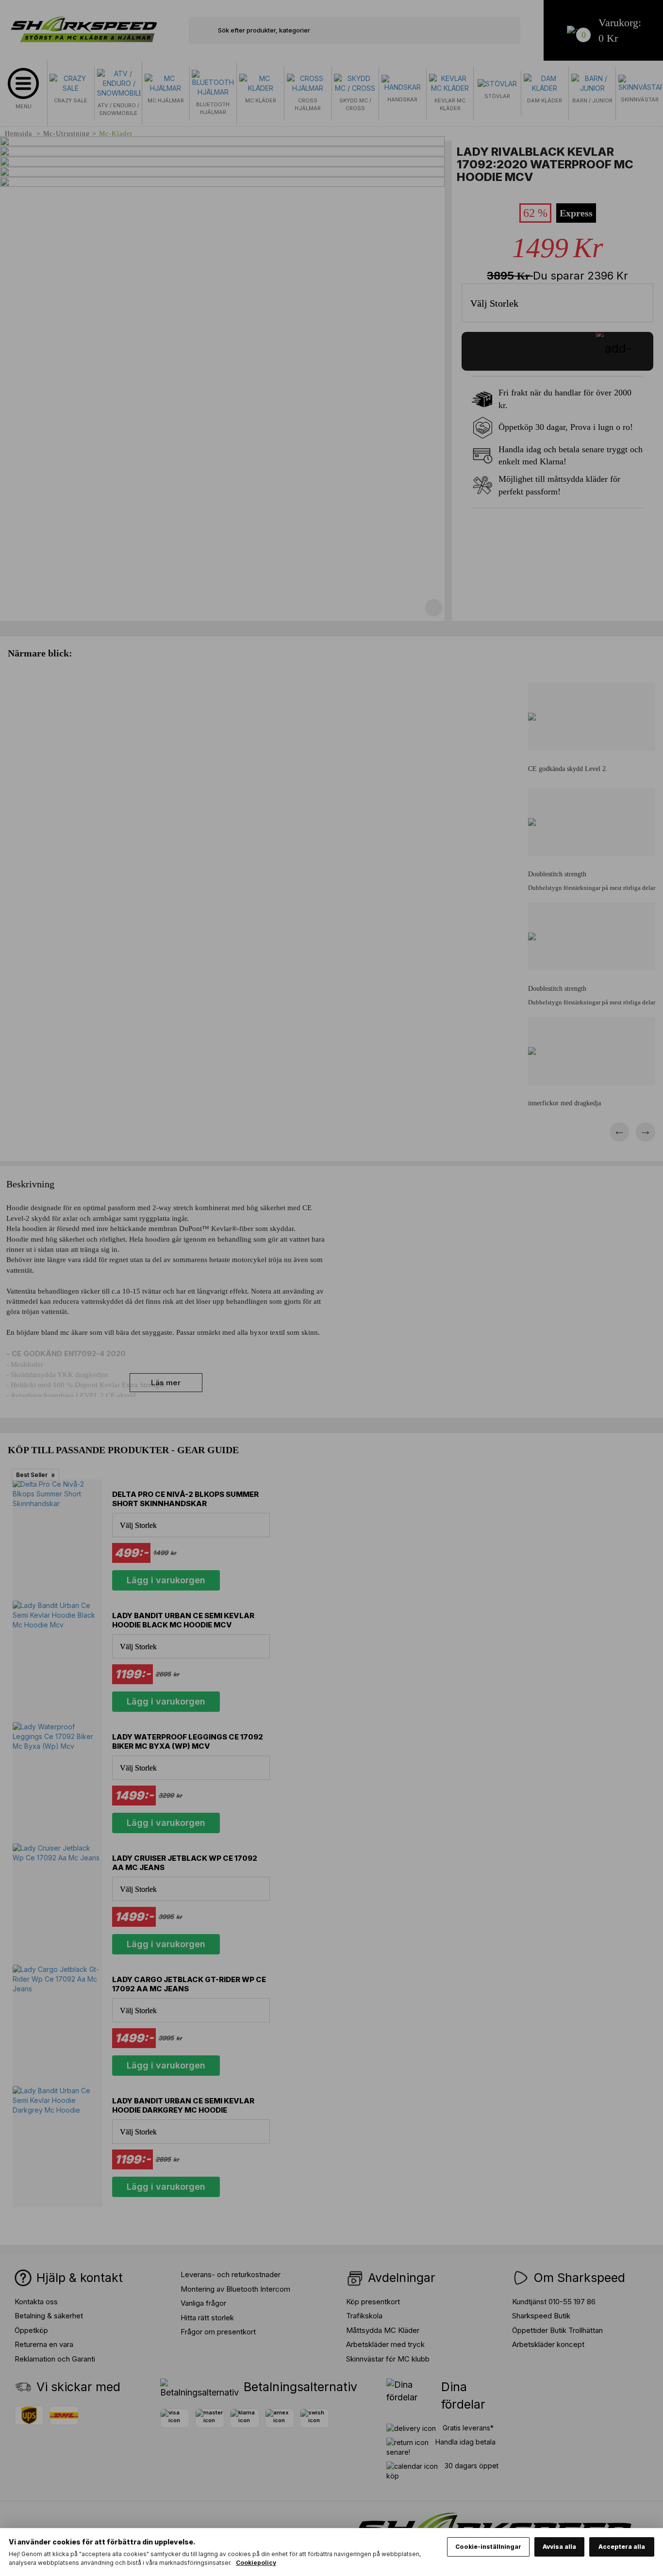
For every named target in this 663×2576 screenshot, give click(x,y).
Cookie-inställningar (488, 2547)
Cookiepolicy (256, 2563)
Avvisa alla (559, 2547)
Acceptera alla (622, 2547)
